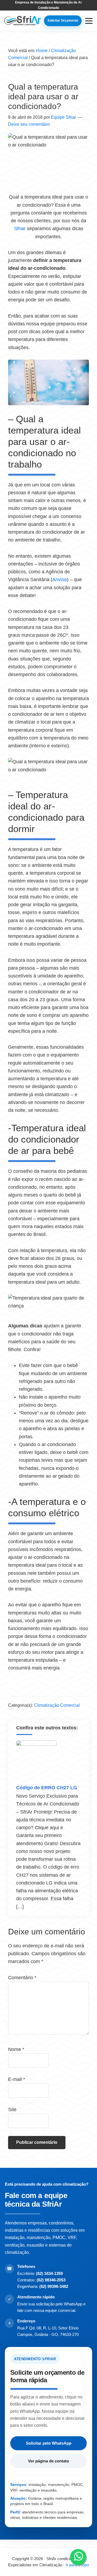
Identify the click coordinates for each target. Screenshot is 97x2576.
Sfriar (20, 229)
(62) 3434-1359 (49, 2273)
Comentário (22, 1978)
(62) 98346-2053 (51, 2280)
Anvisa (60, 580)
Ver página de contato (48, 2461)
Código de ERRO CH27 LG (47, 1788)
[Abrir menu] (89, 21)
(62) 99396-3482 (54, 2286)
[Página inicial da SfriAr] (22, 21)
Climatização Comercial (57, 1705)
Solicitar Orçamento (63, 21)
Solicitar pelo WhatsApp (49, 2443)
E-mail (17, 2079)
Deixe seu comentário (29, 124)
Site (12, 2110)
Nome (16, 2049)
